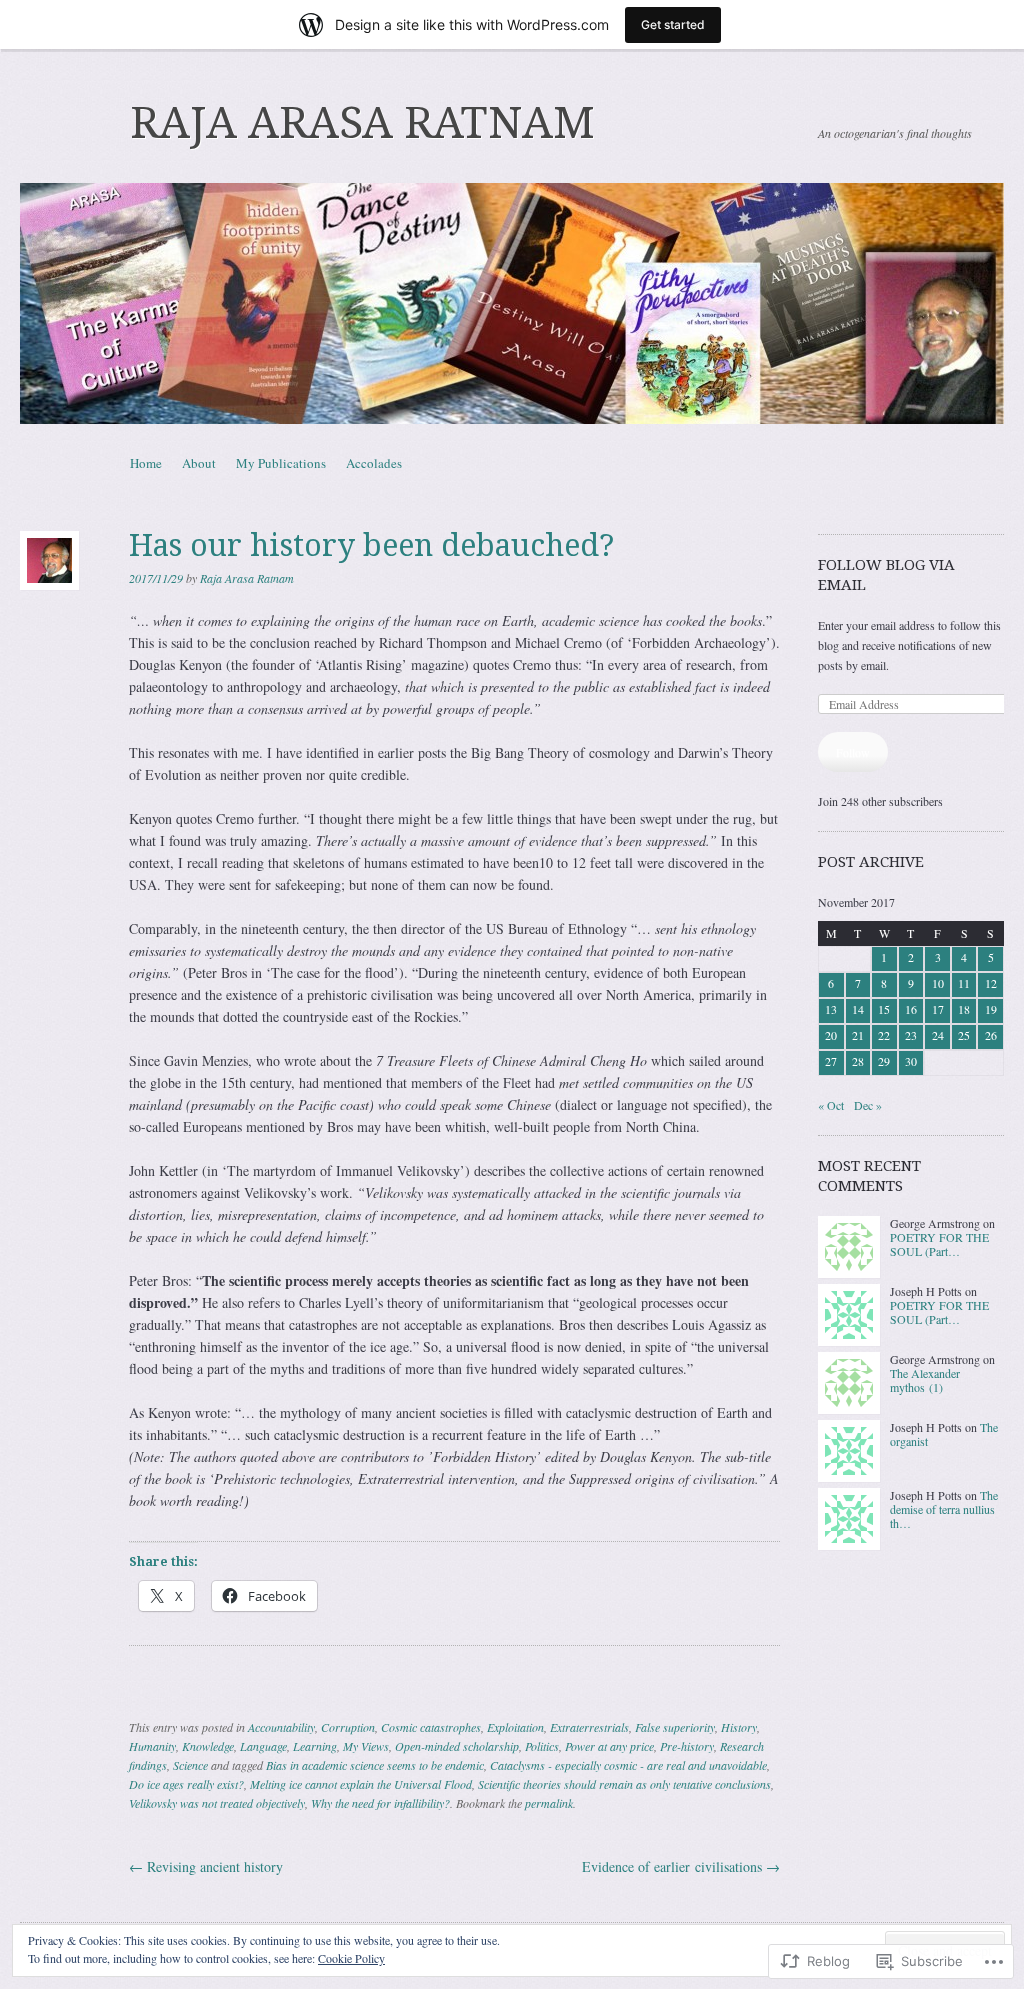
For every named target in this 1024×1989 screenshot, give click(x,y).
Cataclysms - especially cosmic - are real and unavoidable (628, 1765)
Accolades (374, 463)
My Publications (281, 463)
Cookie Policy (351, 1958)
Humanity (152, 1746)
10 (938, 983)
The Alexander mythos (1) (925, 1380)
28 (858, 1061)
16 (911, 1009)
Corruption (348, 1727)
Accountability (281, 1727)
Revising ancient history (206, 1866)
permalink (549, 1803)
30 (911, 1061)
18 (964, 1009)
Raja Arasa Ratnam (247, 578)
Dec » (868, 1105)
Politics (542, 1746)
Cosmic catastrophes (431, 1727)
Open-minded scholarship (457, 1746)
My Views (366, 1746)
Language (263, 1746)
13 (831, 1009)
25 (964, 1035)
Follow (853, 752)
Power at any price (609, 1746)
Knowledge (208, 1746)
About (199, 463)
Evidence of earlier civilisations (681, 1866)
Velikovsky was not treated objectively (217, 1803)
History (739, 1727)
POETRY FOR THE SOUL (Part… (939, 1244)
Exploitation (515, 1727)
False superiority (675, 1727)
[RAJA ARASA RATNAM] (512, 303)
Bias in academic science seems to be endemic (375, 1765)
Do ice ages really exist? (186, 1784)
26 (991, 1035)
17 (938, 1009)
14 (858, 1009)
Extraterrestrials (589, 1727)
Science (190, 1765)
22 (884, 1035)
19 (991, 1009)
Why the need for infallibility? (380, 1803)
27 (831, 1061)
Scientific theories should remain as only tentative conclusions (624, 1784)
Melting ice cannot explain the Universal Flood (361, 1784)
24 (938, 1035)
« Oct (831, 1105)
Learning (315, 1746)
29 (884, 1061)
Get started (673, 24)
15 (884, 1009)
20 (831, 1035)
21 (858, 1035)
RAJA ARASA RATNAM (362, 123)
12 (991, 983)
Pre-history (687, 1746)
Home (146, 463)
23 (911, 1035)
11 (964, 983)
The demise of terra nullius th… (944, 1509)
